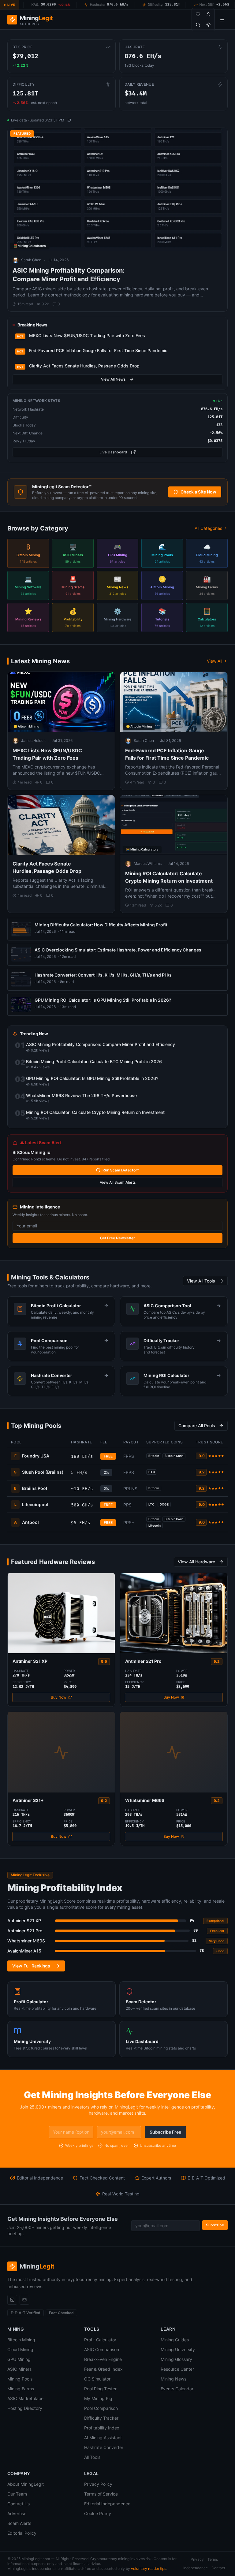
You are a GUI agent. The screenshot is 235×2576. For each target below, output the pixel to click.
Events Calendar (177, 2389)
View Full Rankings (31, 1966)
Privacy (197, 2559)
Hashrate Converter (104, 2447)
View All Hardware (196, 1562)
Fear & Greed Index (103, 2369)
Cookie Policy (98, 2513)
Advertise (17, 2513)
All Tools (92, 2457)
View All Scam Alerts (118, 1182)
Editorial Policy (22, 2533)
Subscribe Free (165, 2132)
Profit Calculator (100, 2340)
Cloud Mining (20, 2349)
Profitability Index (102, 2428)
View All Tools (201, 1281)
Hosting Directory (25, 2408)
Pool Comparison (101, 2408)
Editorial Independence (107, 2504)
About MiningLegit (26, 2484)
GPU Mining (19, 2359)
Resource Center (177, 2369)
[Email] (24, 2300)
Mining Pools (20, 2379)
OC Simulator (97, 2379)
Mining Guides (175, 2340)
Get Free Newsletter (117, 1238)
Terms (213, 2559)
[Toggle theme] (208, 25)
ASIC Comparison (102, 2349)
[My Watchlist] (198, 14)
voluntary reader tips (149, 2569)
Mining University (178, 2349)
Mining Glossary (176, 2359)
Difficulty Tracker (101, 2418)
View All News (113, 379)
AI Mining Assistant (103, 2438)
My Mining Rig (98, 2398)
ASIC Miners (19, 2369)
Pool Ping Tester (100, 2389)
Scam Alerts (19, 2523)
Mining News (173, 2379)
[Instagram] (12, 2300)
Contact (218, 2568)
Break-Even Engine (103, 2359)
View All (214, 661)
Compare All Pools (197, 1426)
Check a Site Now (198, 492)
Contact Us (19, 2504)
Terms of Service (101, 2494)
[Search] (198, 25)
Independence (196, 2568)
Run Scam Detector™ (121, 1170)
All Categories (208, 528)
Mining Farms (21, 2389)
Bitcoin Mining (21, 2340)
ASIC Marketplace (25, 2398)
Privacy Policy (98, 2484)
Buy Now (59, 1697)
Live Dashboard (113, 452)
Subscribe (215, 2225)
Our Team (17, 2494)
